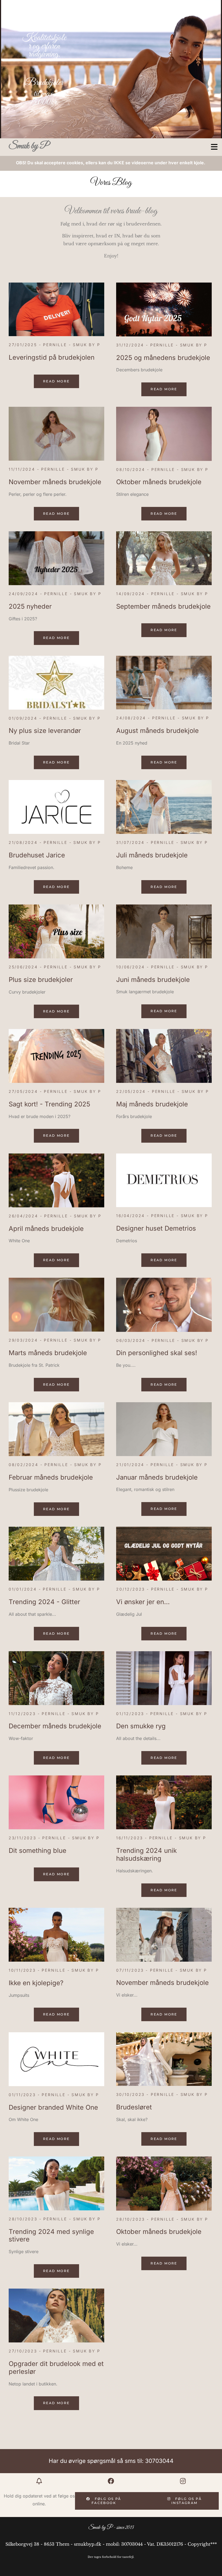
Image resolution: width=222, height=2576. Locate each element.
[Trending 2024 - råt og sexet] (56, 2183)
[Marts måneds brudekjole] (56, 1305)
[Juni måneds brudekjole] (164, 931)
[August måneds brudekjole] (164, 683)
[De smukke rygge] (164, 1678)
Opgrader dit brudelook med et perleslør (56, 2368)
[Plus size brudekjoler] (56, 931)
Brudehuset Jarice (37, 855)
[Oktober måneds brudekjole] (164, 434)
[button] (157, 147)
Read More (56, 381)
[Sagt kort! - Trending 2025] (56, 1056)
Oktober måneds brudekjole (159, 482)
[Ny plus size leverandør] (56, 683)
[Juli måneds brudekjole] (164, 807)
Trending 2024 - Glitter (44, 1602)
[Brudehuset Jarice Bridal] (56, 807)
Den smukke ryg (141, 1726)
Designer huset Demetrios (156, 1228)
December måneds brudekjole (55, 1726)
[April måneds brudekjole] (56, 1180)
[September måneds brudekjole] (164, 558)
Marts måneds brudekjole (48, 1353)
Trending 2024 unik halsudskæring (146, 1855)
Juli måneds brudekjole (152, 855)
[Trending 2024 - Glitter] (56, 1554)
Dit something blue (37, 1851)
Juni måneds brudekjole (153, 980)
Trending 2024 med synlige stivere (51, 2236)
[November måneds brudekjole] (56, 434)
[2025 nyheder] (56, 558)
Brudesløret (134, 2107)
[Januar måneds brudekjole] (164, 1429)
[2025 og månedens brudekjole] (164, 309)
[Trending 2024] (164, 1802)
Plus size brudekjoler (41, 980)
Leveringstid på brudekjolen (52, 358)
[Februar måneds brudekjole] (56, 1429)
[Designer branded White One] (56, 2059)
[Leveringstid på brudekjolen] (56, 309)
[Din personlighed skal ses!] (164, 1305)
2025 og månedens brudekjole (163, 358)
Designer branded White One (53, 2108)
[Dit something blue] (56, 1802)
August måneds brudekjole (157, 731)
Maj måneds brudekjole (152, 1104)
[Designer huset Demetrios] (164, 1180)
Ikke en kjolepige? (36, 1983)
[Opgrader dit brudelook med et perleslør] (56, 2316)
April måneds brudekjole (46, 1229)
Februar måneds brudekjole (51, 1477)
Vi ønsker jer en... (143, 1602)
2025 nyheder (30, 607)
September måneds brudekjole (163, 607)
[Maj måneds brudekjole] (164, 1056)
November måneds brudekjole (55, 482)
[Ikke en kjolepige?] (56, 1935)
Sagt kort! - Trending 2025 (49, 1104)
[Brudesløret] (164, 2059)
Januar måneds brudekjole (157, 1477)
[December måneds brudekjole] (56, 1678)
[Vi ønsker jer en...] (164, 1554)
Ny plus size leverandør (45, 731)
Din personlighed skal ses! (157, 1353)
